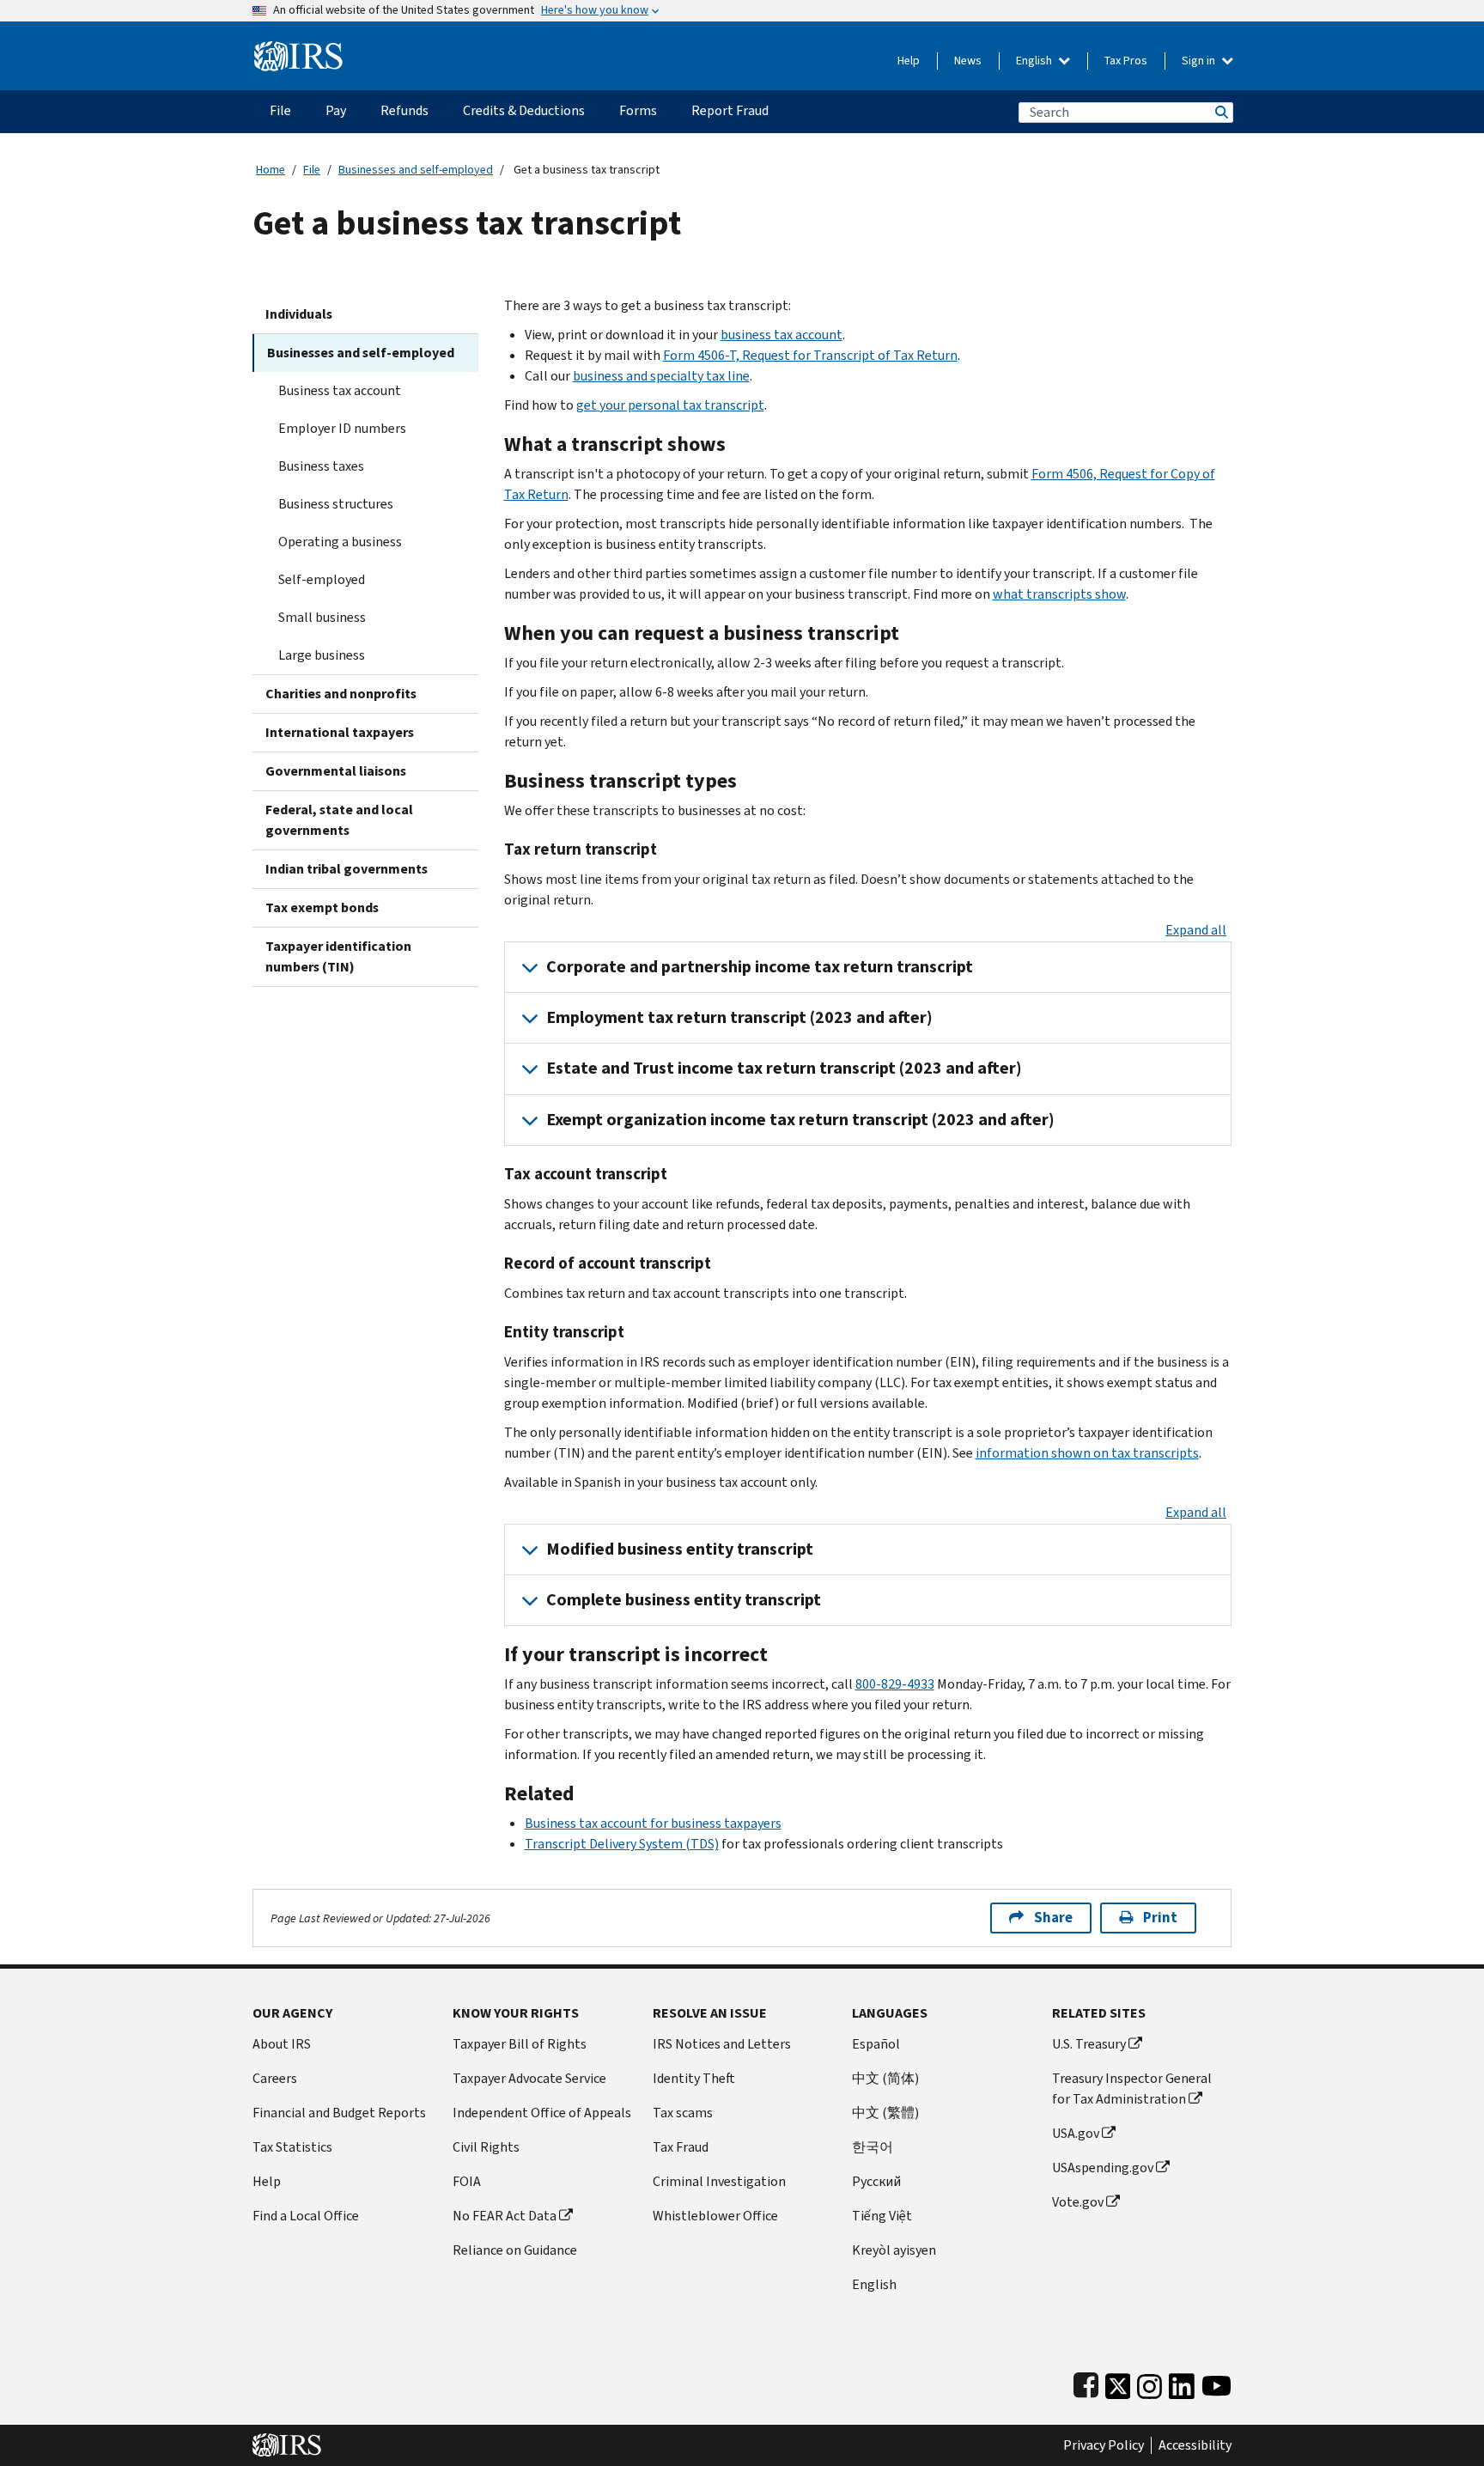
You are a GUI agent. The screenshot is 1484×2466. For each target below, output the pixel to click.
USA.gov (1076, 2133)
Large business (322, 655)
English (1035, 61)
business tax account (782, 335)
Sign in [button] (1200, 61)
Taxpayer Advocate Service (529, 2078)
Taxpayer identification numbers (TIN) (338, 956)
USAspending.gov (1103, 2168)
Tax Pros (1126, 61)
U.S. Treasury (1089, 2044)
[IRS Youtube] (1216, 2382)
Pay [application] (336, 110)
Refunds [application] (404, 110)
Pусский (876, 2181)
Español (876, 2044)
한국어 (873, 2147)
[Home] (298, 49)
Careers (275, 2078)
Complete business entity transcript (684, 1600)
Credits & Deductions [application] (524, 110)
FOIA (467, 2181)
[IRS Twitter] (1118, 2382)
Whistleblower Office (715, 2216)
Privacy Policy (1104, 2445)
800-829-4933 (895, 1684)
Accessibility (1195, 2445)
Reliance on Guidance (515, 2250)
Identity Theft (694, 2078)
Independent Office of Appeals (542, 2113)
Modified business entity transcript (680, 1549)
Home (271, 170)
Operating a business (340, 542)
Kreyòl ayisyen (894, 2250)
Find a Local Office (306, 2216)
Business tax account (340, 390)
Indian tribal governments (347, 869)
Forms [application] (638, 110)
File (312, 170)
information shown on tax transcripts (1087, 1453)
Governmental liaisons (336, 771)
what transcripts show (1059, 594)
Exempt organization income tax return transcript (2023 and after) (800, 1120)
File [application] (280, 110)
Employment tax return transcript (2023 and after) (739, 1017)
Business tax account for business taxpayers (653, 1823)
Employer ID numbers (342, 428)
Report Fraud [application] (730, 110)
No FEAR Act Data (505, 2216)
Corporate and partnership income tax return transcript (760, 967)
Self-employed (322, 579)
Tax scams (683, 2113)
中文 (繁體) (885, 2113)
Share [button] (1053, 1918)
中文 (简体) (885, 2078)
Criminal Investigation (719, 2181)
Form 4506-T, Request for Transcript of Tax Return (810, 355)
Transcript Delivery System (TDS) (622, 1844)
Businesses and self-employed (416, 170)
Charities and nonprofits (341, 694)
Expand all (1196, 930)
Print (1160, 1918)
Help (909, 61)
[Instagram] (1149, 2382)
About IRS (282, 2044)
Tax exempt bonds (322, 907)
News (968, 61)
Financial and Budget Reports (339, 2113)
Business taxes (321, 466)
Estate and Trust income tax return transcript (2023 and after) (784, 1068)
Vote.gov (1078, 2202)
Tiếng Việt (882, 2216)
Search (1220, 112)
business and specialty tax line (661, 376)
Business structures (336, 504)
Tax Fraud (681, 2147)
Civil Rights (486, 2147)
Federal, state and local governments (339, 820)
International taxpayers (340, 732)
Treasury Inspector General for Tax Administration (1132, 2088)
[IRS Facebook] (1086, 2382)
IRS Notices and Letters (722, 2044)
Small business (322, 617)
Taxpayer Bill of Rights (520, 2044)
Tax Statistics (292, 2147)
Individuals (299, 314)
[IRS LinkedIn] (1182, 2382)
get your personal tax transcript (670, 405)
